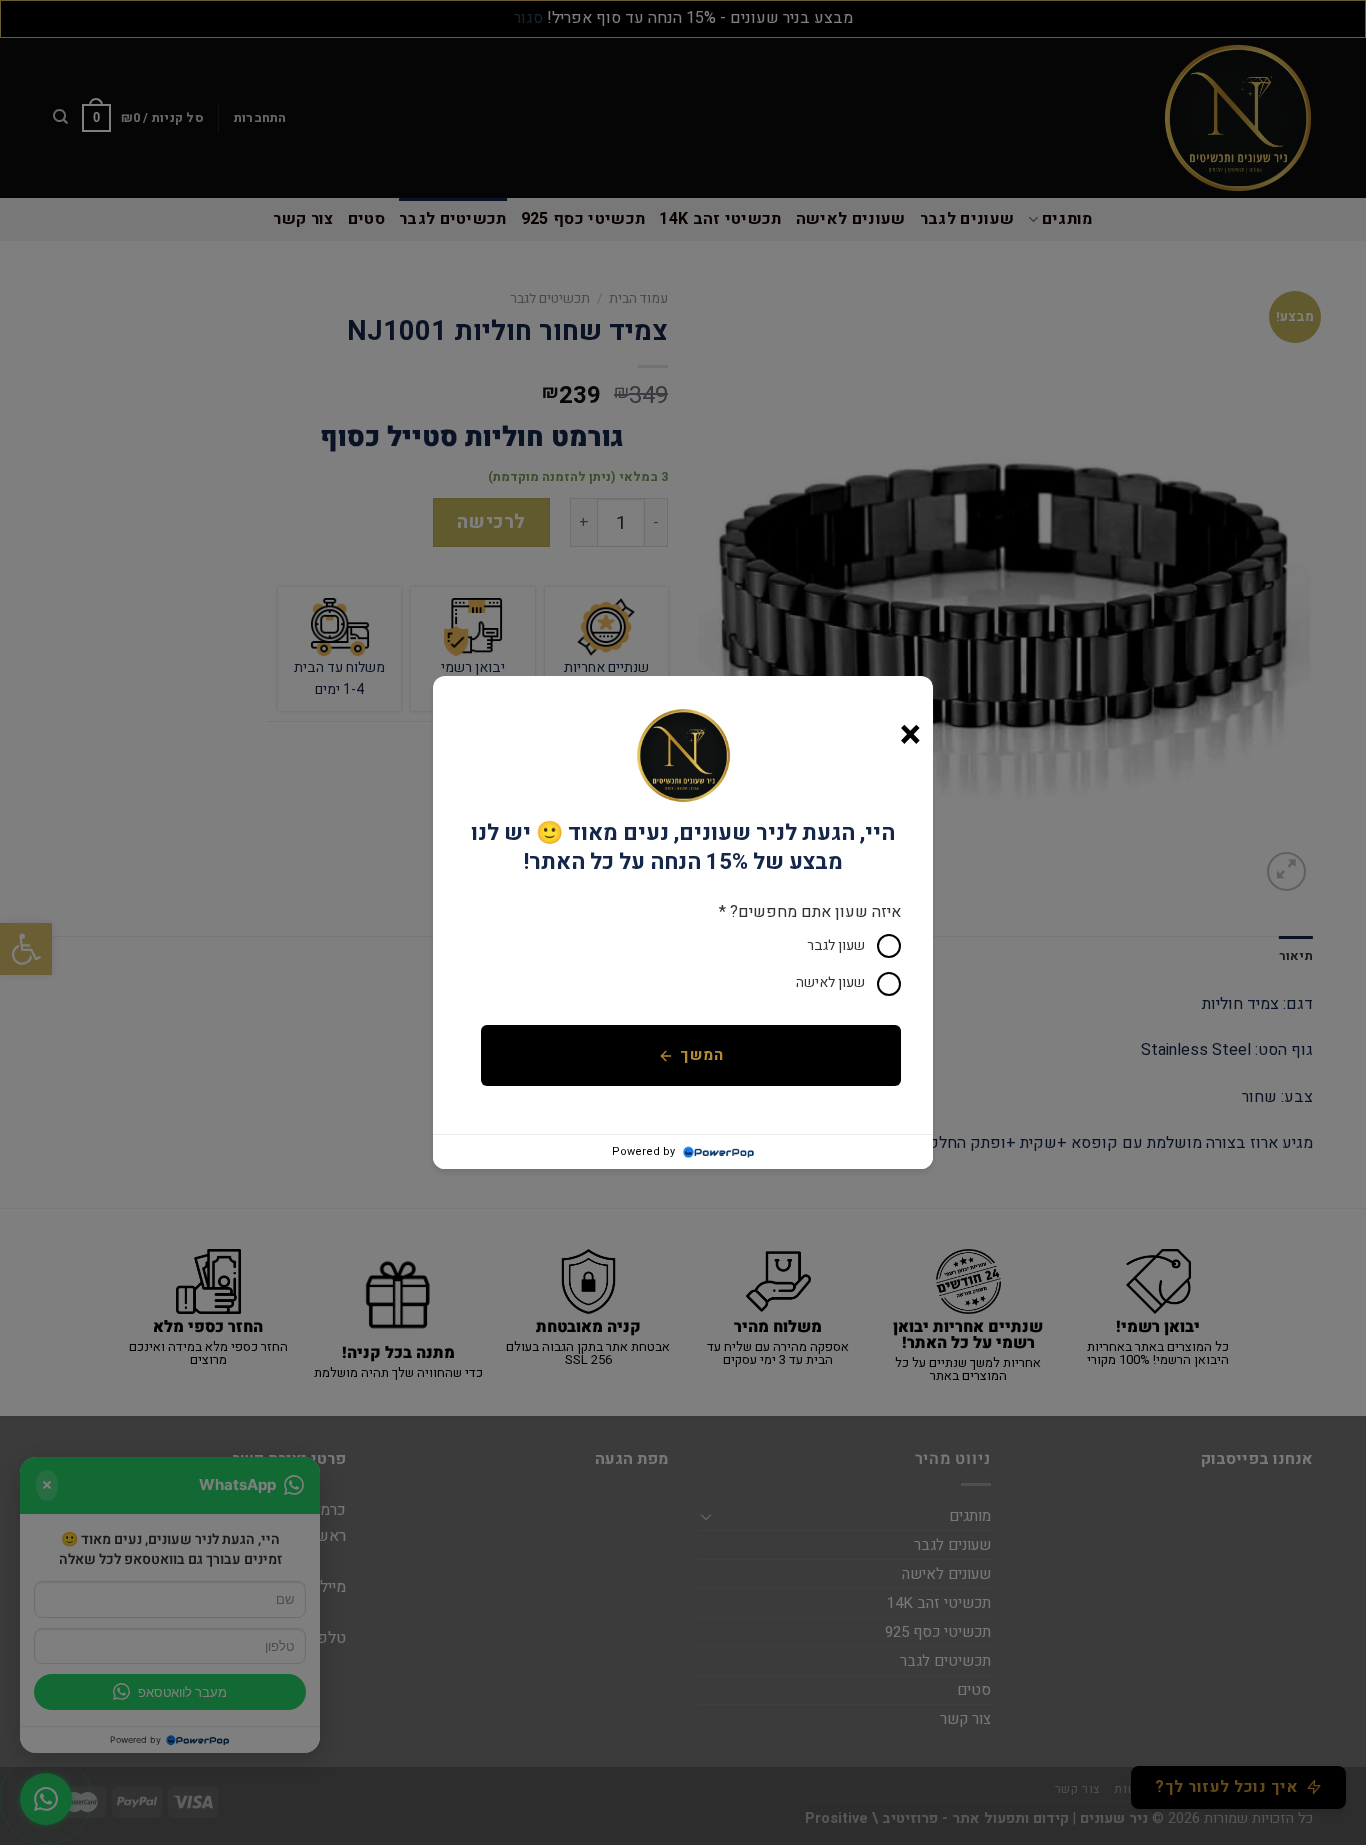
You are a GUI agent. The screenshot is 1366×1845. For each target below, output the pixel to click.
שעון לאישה (830, 982)
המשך (701, 1055)
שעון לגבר (836, 945)
